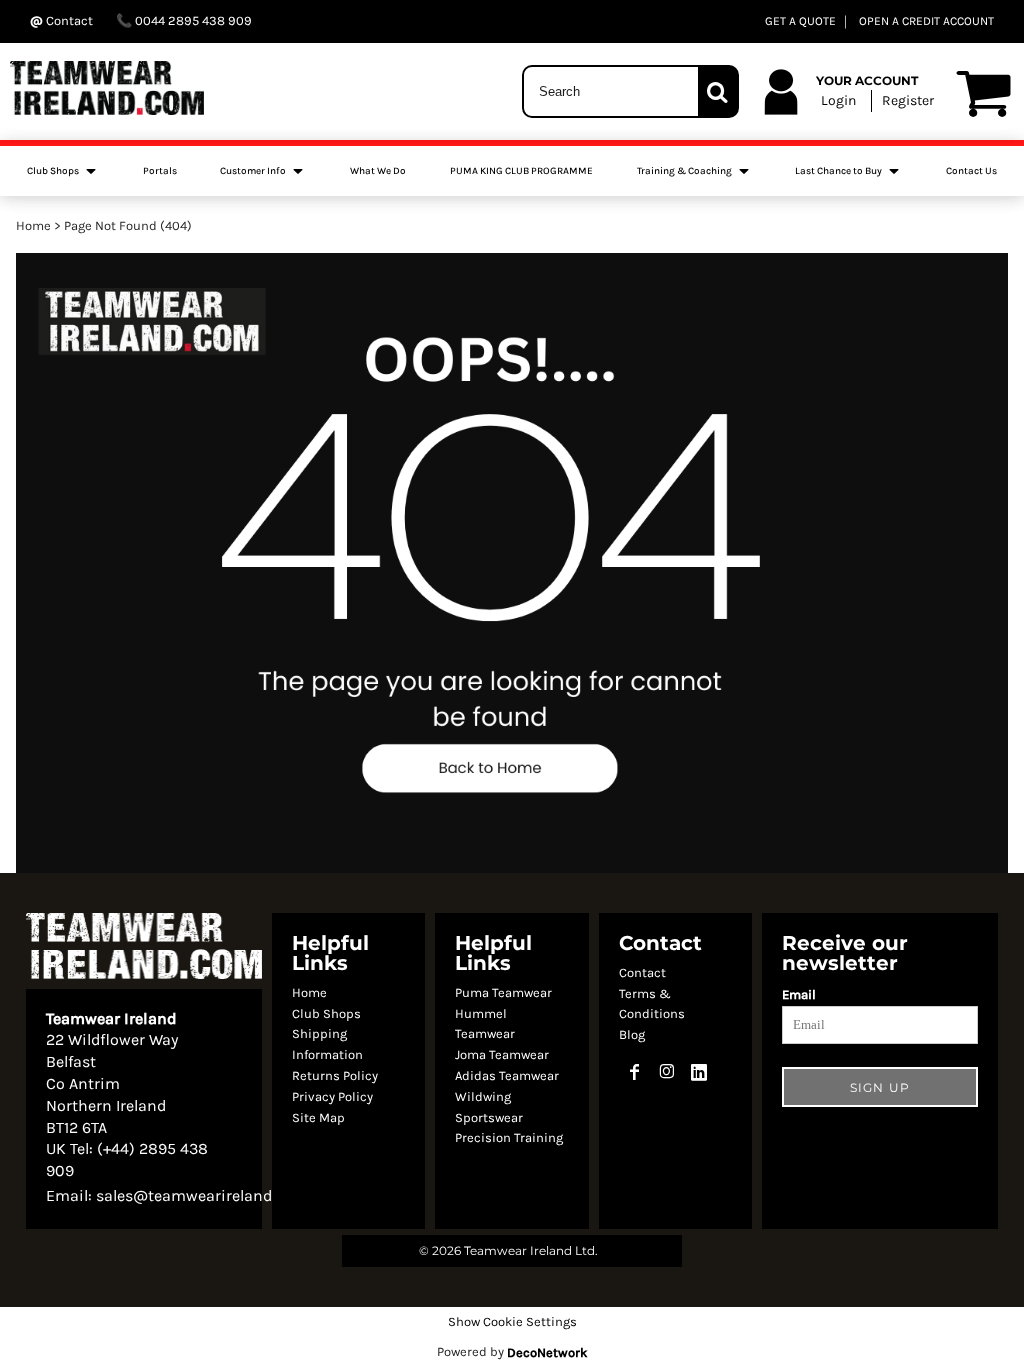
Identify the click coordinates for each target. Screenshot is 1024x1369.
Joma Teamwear (502, 1054)
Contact (642, 972)
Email (799, 994)
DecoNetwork (547, 1352)
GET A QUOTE (800, 21)
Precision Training (509, 1137)
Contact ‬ (69, 20)
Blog (632, 1034)
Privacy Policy (332, 1096)
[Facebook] (635, 1072)
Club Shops (326, 1013)
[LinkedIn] (699, 1072)
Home (33, 225)
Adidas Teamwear (507, 1075)
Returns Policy (335, 1075)
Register (908, 100)
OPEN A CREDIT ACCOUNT (926, 21)
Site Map (318, 1117)
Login (838, 100)
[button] (63, 171)
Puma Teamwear (503, 992)
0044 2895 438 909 (192, 20)
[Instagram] (667, 1072)
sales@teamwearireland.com (201, 1195)
